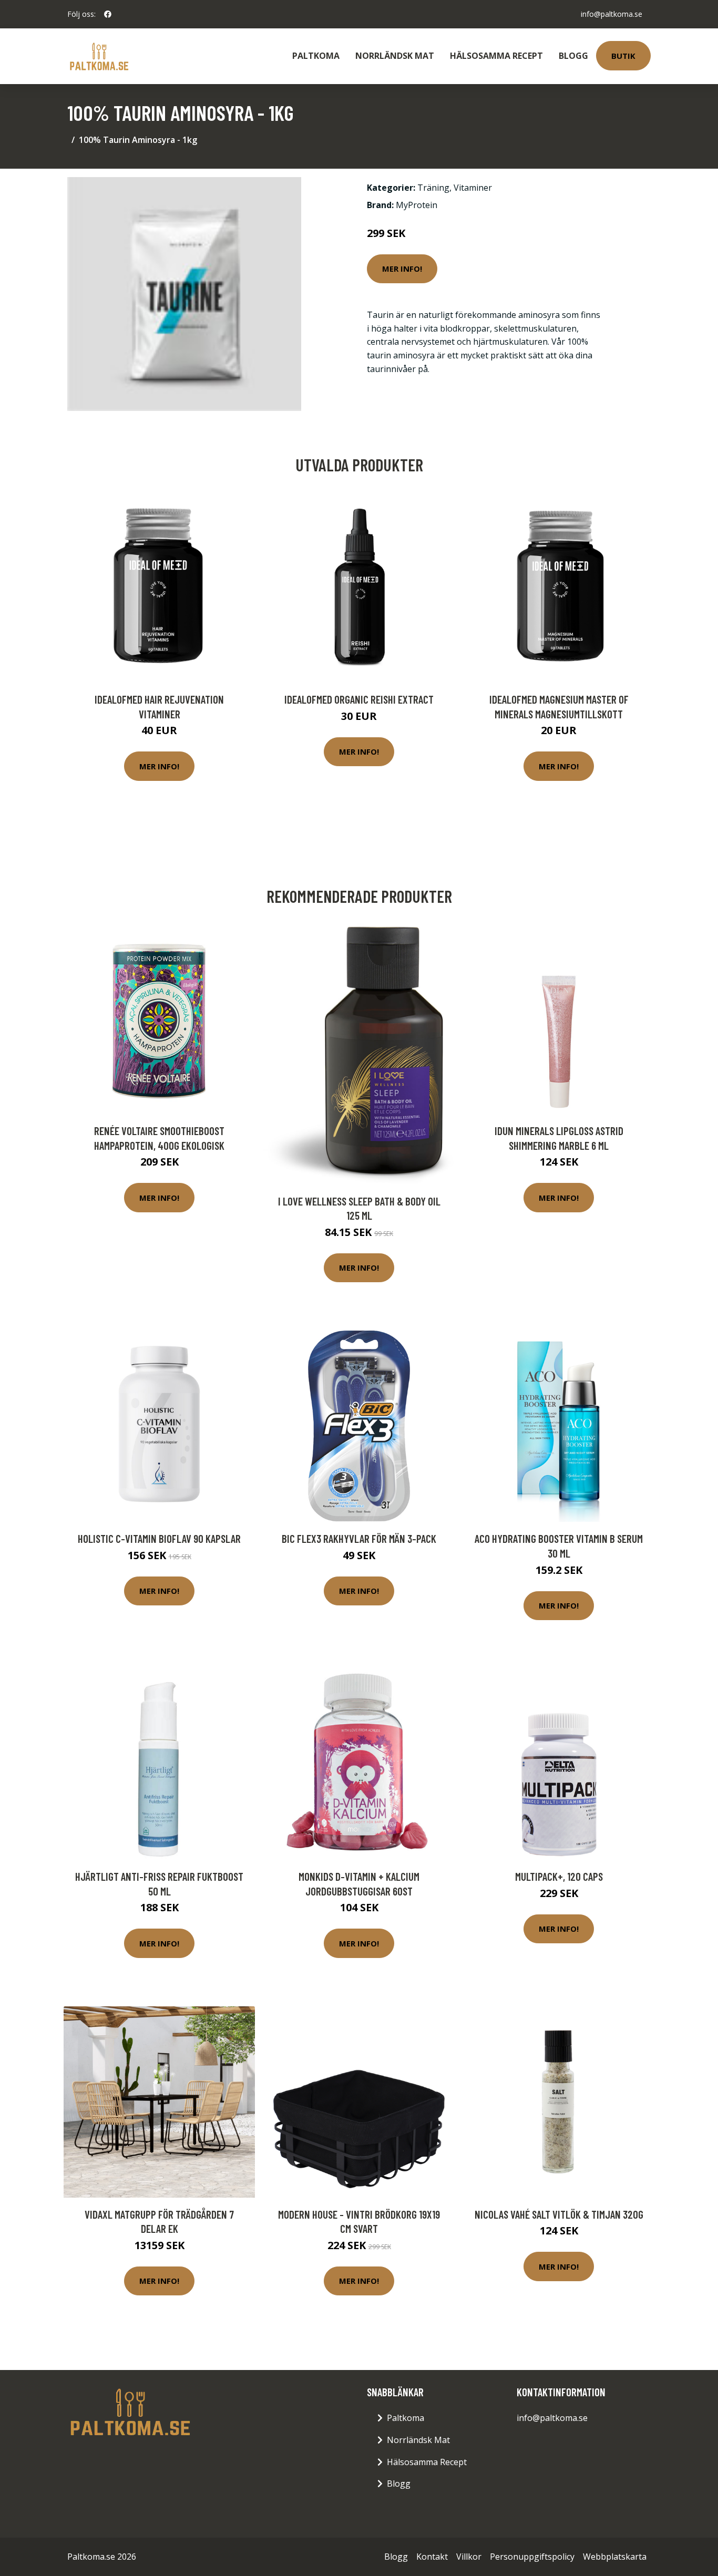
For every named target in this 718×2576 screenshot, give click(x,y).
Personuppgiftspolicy (532, 2557)
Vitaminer (473, 188)
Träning (433, 188)
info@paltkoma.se (612, 14)
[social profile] (108, 14)
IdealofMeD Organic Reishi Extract (359, 699)
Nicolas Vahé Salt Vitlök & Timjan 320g (559, 2214)
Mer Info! (402, 269)
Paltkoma (316, 56)
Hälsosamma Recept (496, 56)
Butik (623, 56)
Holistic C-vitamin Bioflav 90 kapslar (159, 1538)
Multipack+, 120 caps (559, 1876)
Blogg (573, 56)
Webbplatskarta (615, 2557)
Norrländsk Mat (395, 56)
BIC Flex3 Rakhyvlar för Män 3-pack (359, 1538)
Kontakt (432, 2557)
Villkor (469, 2557)
